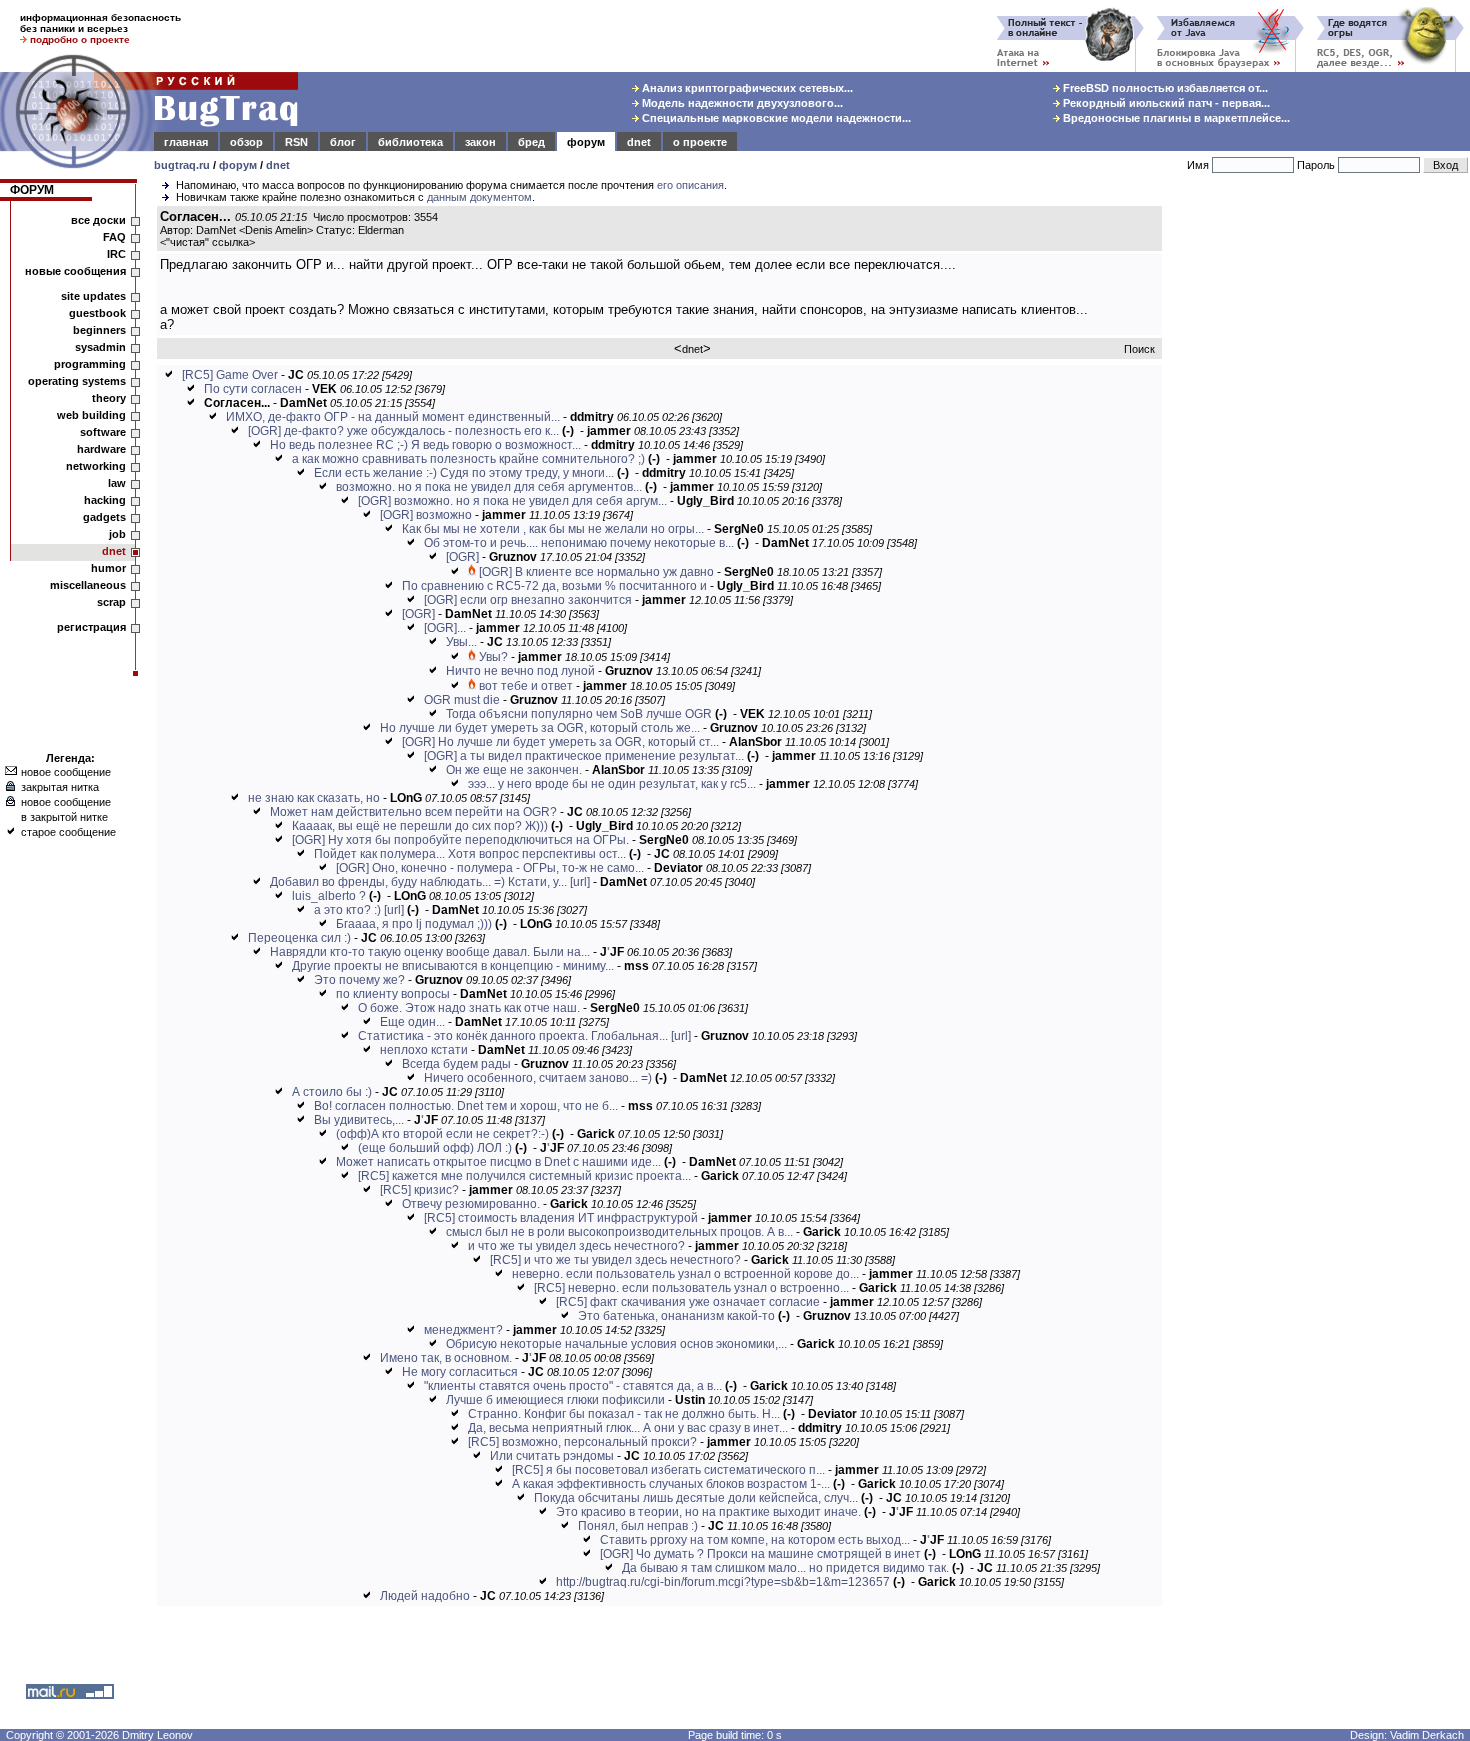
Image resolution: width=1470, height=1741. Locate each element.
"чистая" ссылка (207, 242)
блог (343, 142)
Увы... (461, 642)
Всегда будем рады (456, 1064)
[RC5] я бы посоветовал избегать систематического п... (668, 1470)
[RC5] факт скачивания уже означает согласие (688, 1302)
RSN (296, 142)
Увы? (493, 657)
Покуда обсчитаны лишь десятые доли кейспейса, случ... (696, 1498)
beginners (99, 330)
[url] (580, 882)
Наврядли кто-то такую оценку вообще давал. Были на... (430, 952)
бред (531, 142)
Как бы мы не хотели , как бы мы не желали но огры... (553, 529)
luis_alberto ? (329, 896)
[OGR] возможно (426, 515)
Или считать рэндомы (552, 1456)
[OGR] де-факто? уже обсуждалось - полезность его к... (403, 431)
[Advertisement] (1320, 509)
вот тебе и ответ (526, 686)
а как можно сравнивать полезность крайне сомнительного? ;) (468, 459)
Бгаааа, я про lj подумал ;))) (414, 924)
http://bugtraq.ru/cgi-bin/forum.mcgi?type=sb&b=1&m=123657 (723, 1582)
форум (586, 142)
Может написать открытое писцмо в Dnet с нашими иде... (498, 1162)
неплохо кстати (424, 1050)
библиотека (410, 142)
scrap (111, 602)
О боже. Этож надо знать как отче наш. (469, 1008)
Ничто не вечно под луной (520, 671)
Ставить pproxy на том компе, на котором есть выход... (755, 1540)
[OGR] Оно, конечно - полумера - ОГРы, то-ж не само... (490, 868)
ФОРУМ (32, 190)
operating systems (77, 381)
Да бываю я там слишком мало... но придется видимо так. (785, 1568)
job (117, 534)
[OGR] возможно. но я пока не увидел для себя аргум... (512, 501)
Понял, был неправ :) (638, 1526)
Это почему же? (359, 980)
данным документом (479, 197)
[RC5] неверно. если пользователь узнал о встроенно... (691, 1288)
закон (480, 142)
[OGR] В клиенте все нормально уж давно (596, 572)
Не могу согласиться (460, 1372)
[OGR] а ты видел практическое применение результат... (584, 756)
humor (108, 568)
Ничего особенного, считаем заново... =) (538, 1078)
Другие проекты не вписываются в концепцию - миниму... (453, 966)
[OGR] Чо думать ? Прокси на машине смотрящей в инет (760, 1554)
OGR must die (462, 700)
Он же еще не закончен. (514, 770)
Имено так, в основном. (446, 1358)
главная (186, 142)
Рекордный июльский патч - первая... (1165, 103)
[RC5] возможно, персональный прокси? (582, 1442)
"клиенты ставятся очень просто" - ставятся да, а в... (573, 1386)
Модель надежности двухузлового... (741, 103)
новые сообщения (75, 271)
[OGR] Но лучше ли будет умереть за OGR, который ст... (560, 742)
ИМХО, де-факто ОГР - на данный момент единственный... (393, 417)
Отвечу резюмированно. (471, 1204)
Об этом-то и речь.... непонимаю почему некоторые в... (579, 543)
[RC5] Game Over (230, 375)
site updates (93, 296)
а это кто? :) (347, 910)
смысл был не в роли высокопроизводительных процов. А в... (619, 1232)
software (103, 432)
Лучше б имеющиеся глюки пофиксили (555, 1400)
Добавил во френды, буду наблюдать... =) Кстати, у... (418, 882)
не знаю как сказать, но (314, 798)
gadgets (104, 517)
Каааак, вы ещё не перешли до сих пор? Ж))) (420, 826)
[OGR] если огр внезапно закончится (528, 600)
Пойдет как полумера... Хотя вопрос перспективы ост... (470, 854)
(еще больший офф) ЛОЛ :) (435, 1148)
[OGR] (462, 557)
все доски (98, 220)
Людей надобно (425, 1596)
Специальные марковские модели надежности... (775, 118)
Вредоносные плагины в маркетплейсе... (1175, 118)
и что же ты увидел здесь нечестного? (576, 1246)
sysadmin (100, 347)
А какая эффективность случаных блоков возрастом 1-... (671, 1484)
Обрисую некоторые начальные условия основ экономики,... (616, 1344)
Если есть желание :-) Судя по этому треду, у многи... (464, 473)
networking (96, 466)
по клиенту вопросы (393, 994)
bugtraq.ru (182, 165)
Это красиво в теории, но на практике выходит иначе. (708, 1512)
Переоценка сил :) (299, 938)
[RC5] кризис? (419, 1190)
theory (109, 398)
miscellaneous (88, 585)
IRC (116, 254)
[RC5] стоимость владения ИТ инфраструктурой (561, 1218)
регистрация (91, 627)
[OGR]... (445, 628)
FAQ (114, 237)
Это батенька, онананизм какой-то (676, 1316)
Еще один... (412, 1022)
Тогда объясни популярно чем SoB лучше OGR (579, 714)
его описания (690, 185)
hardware (101, 449)
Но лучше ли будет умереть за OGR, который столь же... (540, 728)
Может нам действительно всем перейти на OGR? (413, 812)
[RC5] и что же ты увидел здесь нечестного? (615, 1260)
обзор (246, 142)
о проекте (700, 142)
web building (91, 415)
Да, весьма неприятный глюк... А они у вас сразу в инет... (628, 1428)
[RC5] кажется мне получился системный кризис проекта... (524, 1176)
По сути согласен (253, 389)
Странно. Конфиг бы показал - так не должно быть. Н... (624, 1414)
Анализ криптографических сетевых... (746, 88)
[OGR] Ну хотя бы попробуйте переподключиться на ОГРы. (460, 840)
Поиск (1139, 349)
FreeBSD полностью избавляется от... (1164, 88)
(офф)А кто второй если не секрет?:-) (442, 1134)
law (117, 483)
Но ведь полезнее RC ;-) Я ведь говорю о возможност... (425, 445)
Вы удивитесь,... (359, 1120)
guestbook (97, 313)
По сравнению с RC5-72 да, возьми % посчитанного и (554, 586)
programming (90, 364)
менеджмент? (463, 1330)
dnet (639, 142)
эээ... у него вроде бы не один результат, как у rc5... (612, 784)
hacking (105, 500)
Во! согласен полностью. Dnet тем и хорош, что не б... (466, 1106)
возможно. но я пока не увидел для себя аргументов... (489, 487)
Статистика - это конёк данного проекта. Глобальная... (513, 1036)
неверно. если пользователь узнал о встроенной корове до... (685, 1274)
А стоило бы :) (332, 1092)
